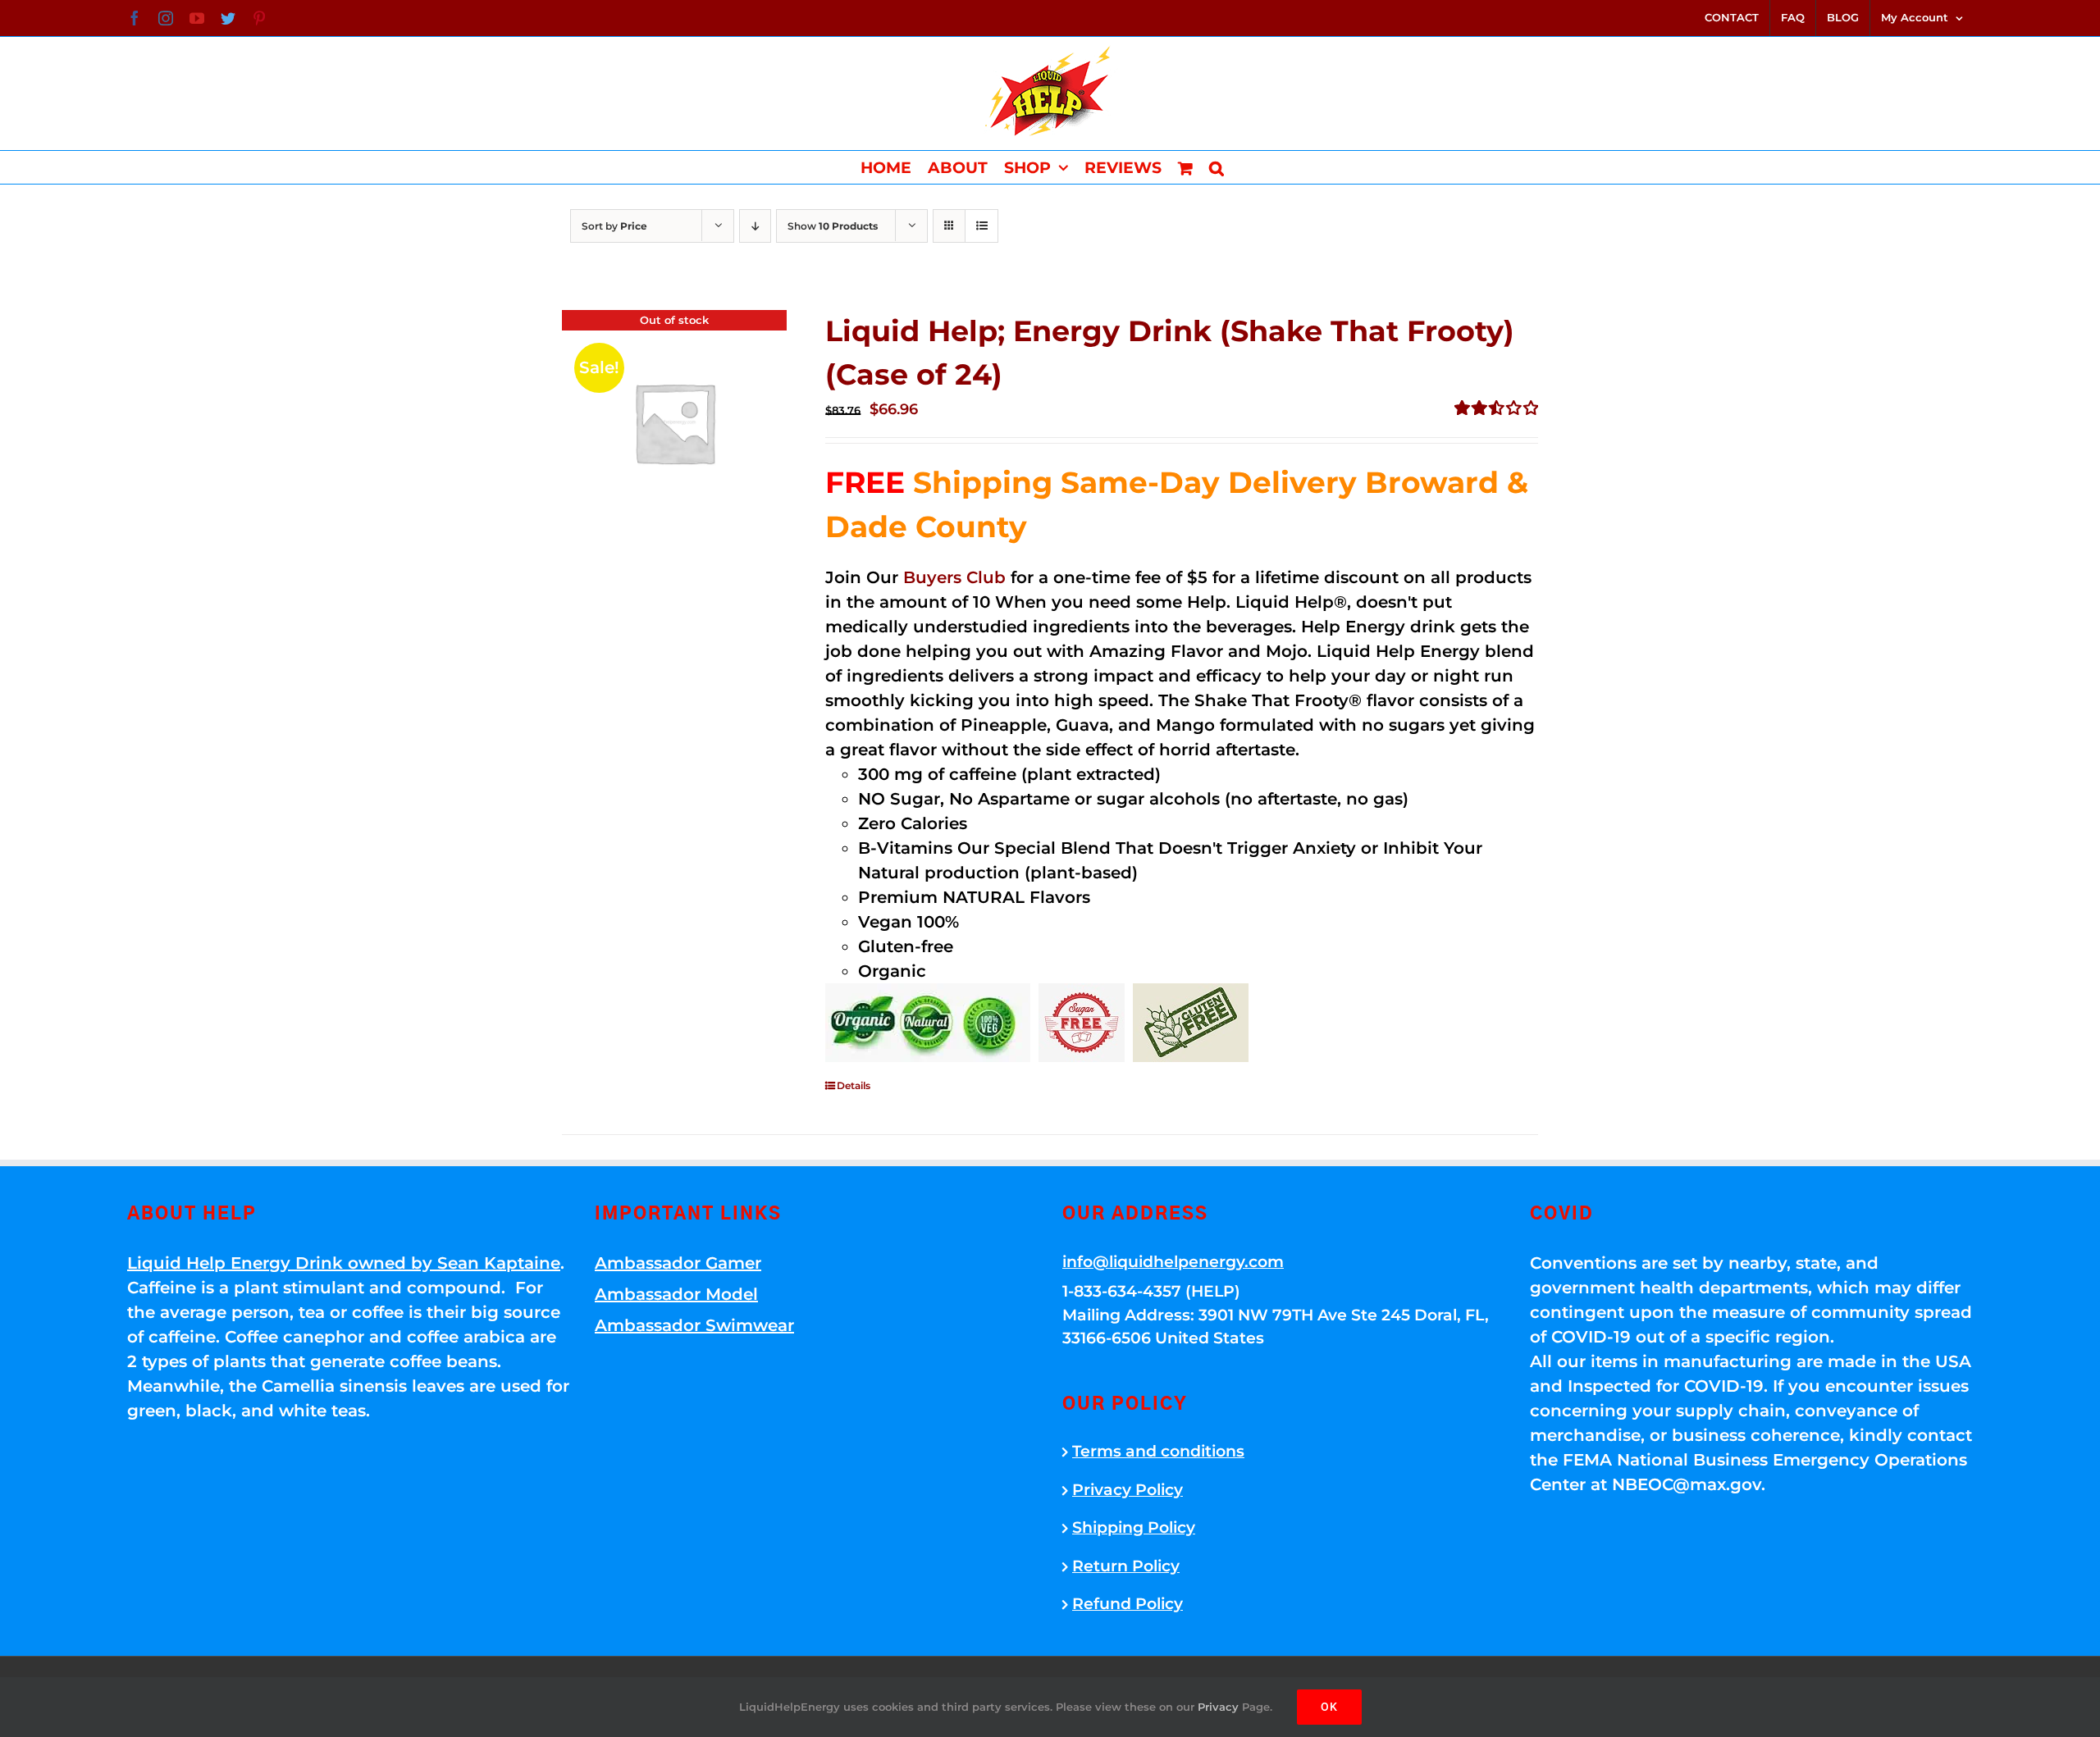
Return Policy (1126, 1566)
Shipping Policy (1134, 1527)
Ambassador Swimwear (694, 1325)
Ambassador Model (676, 1294)
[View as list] (982, 226)
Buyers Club (954, 577)
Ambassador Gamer (678, 1263)
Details (854, 1085)
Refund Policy (1128, 1604)
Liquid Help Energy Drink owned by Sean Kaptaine (344, 1263)
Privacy (1218, 1707)
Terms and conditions (1158, 1451)
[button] (1217, 167)
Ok (1329, 1707)
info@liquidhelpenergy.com (1173, 1262)
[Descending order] (755, 226)
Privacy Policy (1128, 1490)
